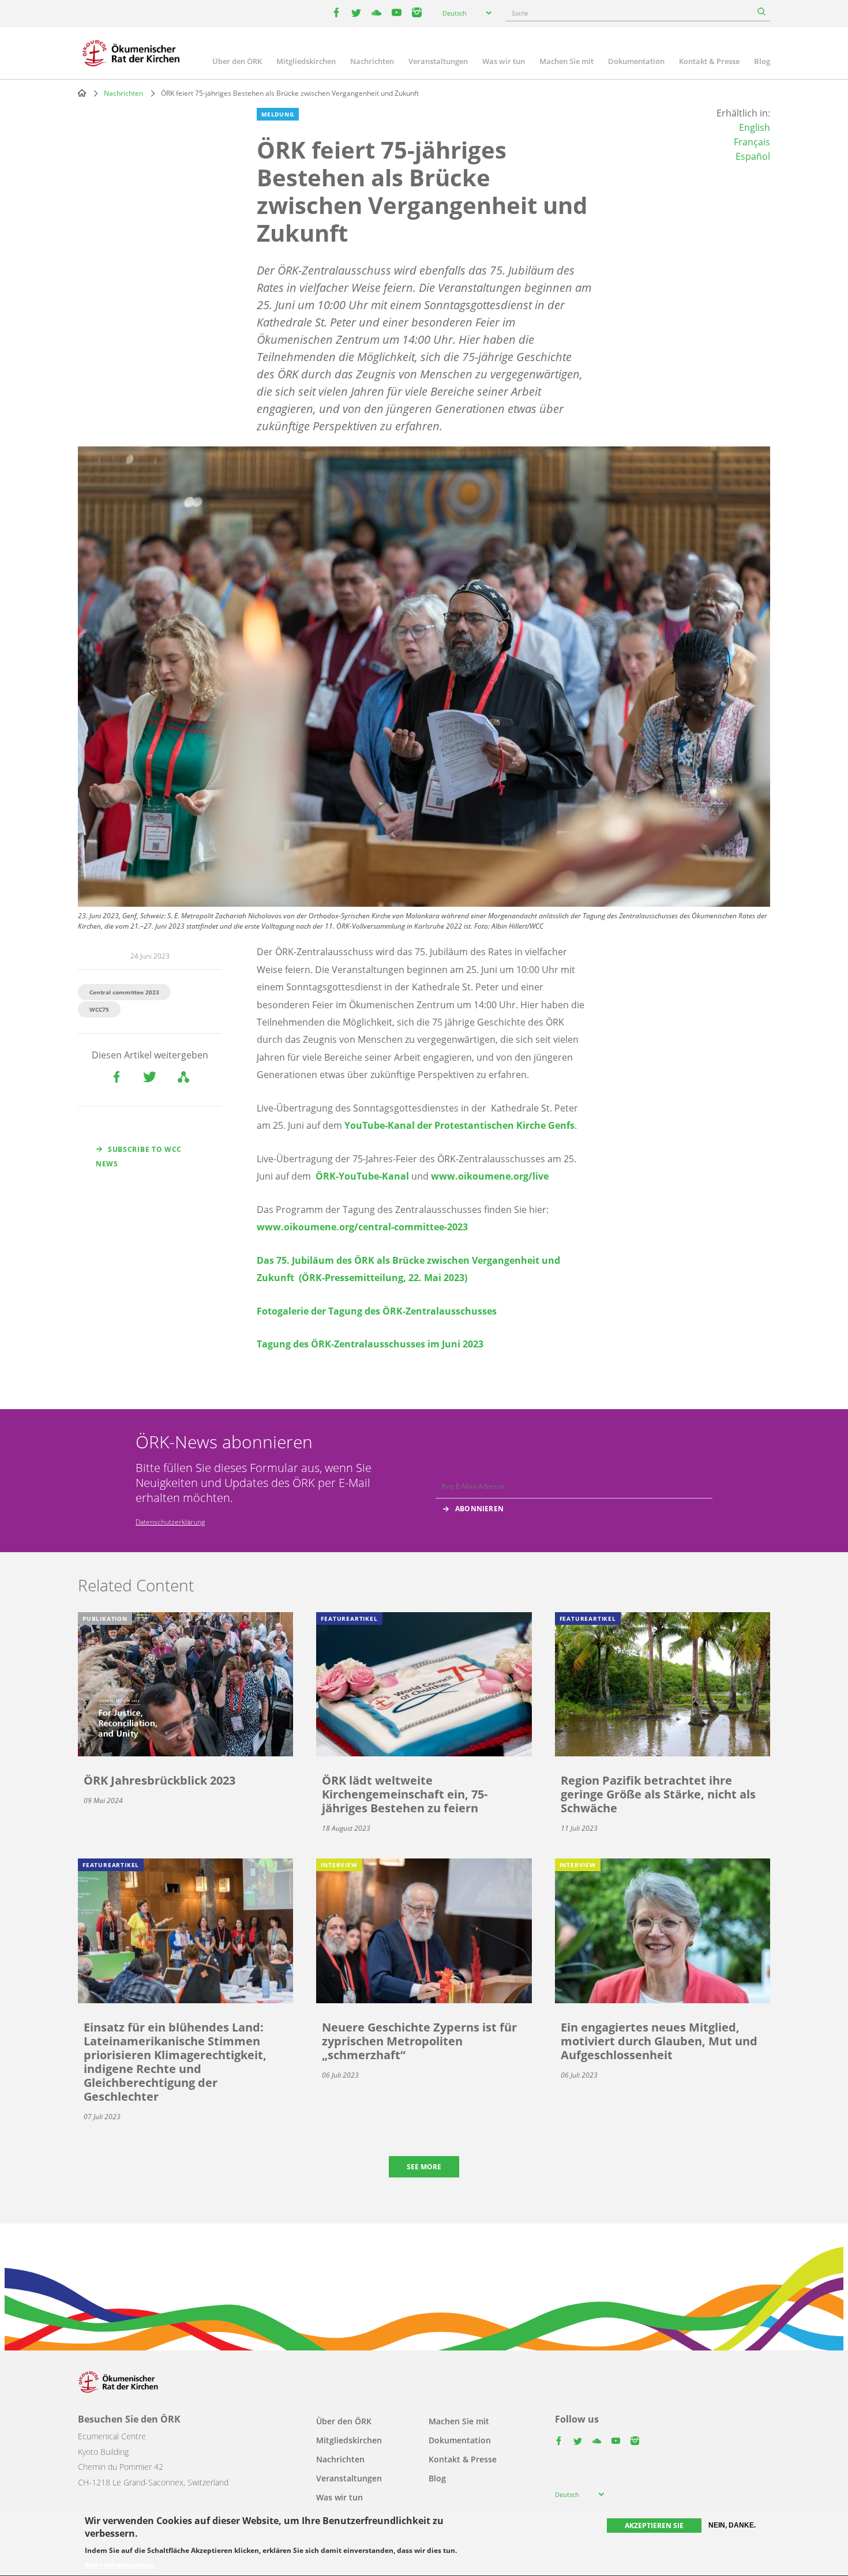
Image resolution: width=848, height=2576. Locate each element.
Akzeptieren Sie (654, 2526)
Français (752, 142)
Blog (762, 61)
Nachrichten (372, 61)
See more (424, 2167)
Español (753, 156)
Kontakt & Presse (709, 61)
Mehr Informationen (120, 2566)
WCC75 (99, 1009)
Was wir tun (504, 61)
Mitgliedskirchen (306, 61)
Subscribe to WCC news (139, 1156)
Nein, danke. (732, 2525)
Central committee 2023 (124, 992)
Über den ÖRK (237, 61)
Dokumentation (636, 61)
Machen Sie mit (566, 61)
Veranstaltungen (438, 61)
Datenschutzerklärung (170, 1522)
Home (82, 93)
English (755, 127)
